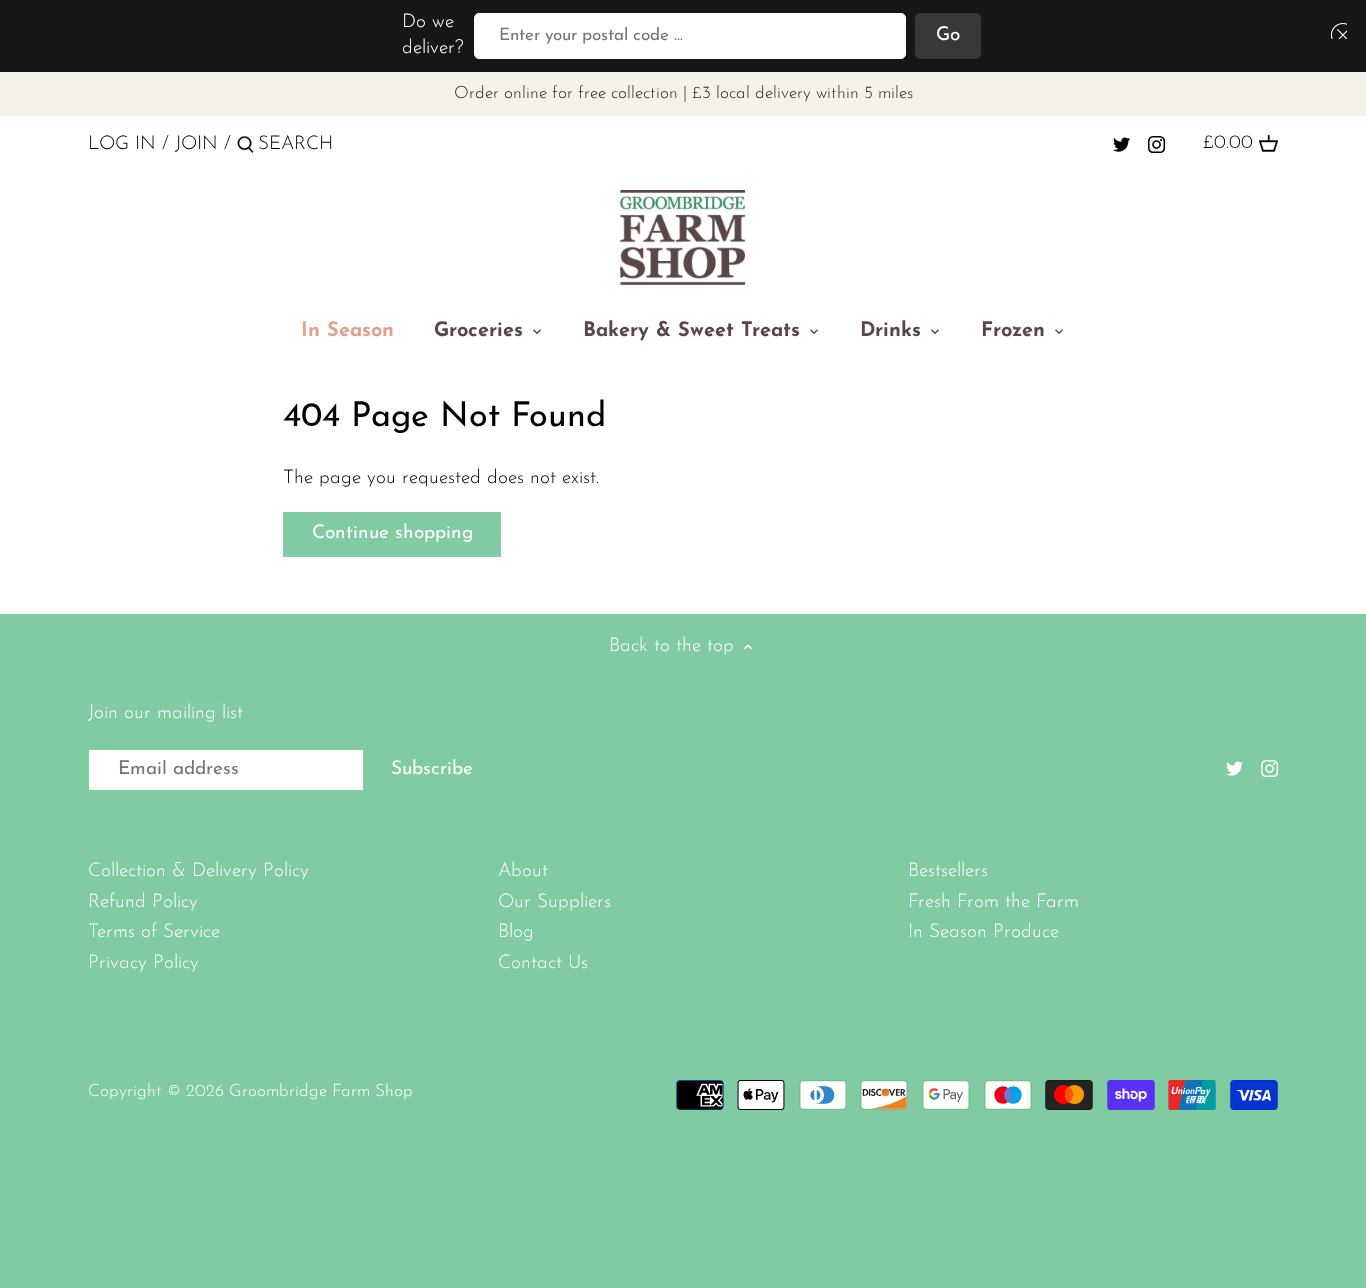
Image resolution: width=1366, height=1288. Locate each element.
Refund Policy (143, 902)
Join (196, 144)
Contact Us (543, 963)
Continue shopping (392, 533)
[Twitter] (1121, 144)
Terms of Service (154, 932)
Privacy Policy (143, 963)
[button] (1335, 30)
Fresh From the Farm (993, 902)
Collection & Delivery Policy (198, 871)
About (523, 871)
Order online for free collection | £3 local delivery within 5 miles (683, 93)
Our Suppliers (554, 902)
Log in (122, 144)
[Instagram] (1156, 144)
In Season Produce (983, 932)
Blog (516, 932)
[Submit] (245, 148)
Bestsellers (948, 871)
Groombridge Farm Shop (321, 1091)
